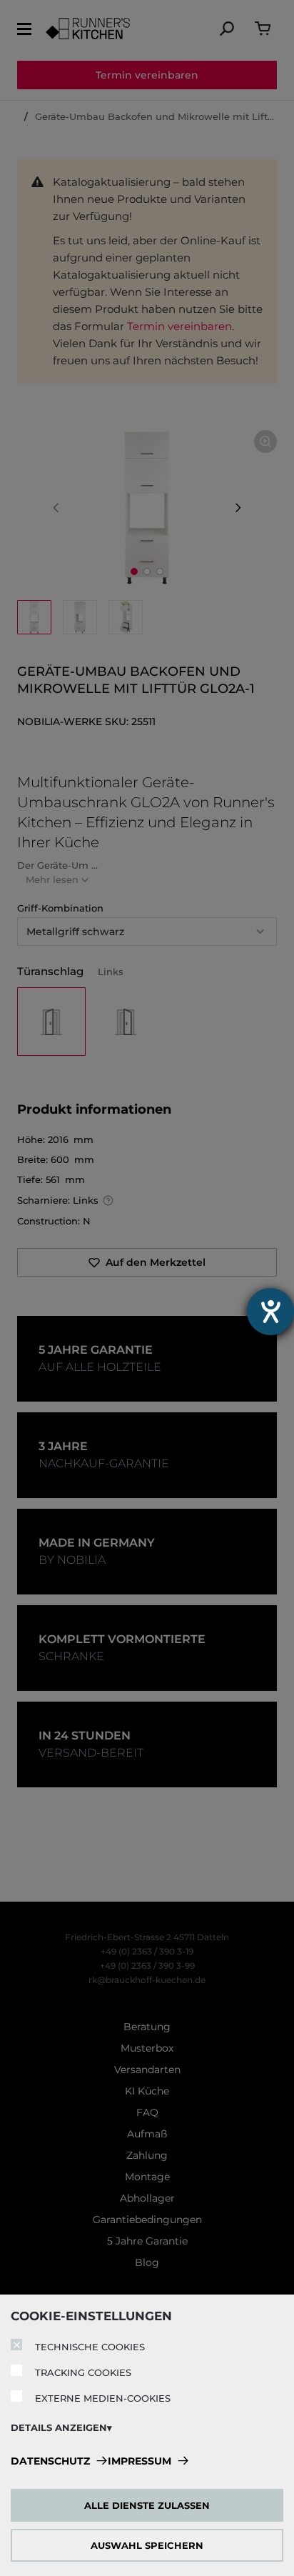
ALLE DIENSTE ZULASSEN (147, 2505)
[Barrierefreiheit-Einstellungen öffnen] (270, 1312)
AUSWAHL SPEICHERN (147, 2545)
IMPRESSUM (140, 2461)
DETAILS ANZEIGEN (59, 2427)
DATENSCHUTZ (50, 2461)
